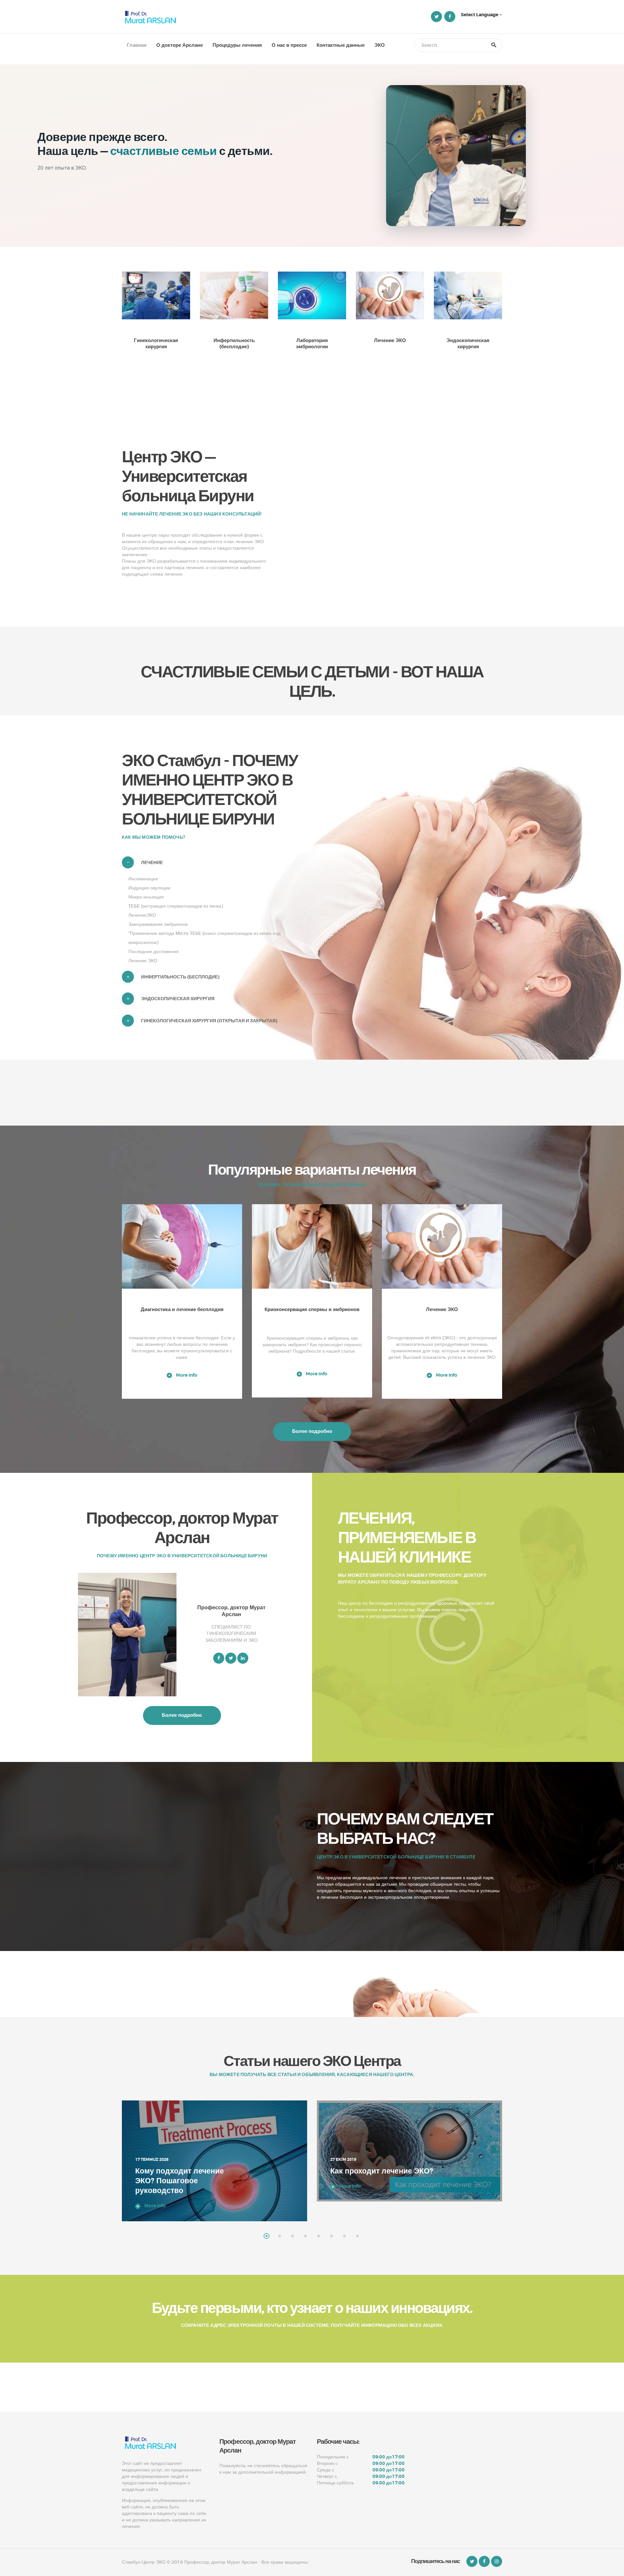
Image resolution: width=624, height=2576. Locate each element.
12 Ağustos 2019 (348, 2130)
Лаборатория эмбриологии (312, 344)
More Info (187, 1375)
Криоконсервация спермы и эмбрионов (312, 1310)
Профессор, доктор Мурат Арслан (231, 1611)
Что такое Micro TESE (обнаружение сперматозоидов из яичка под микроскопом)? (378, 2156)
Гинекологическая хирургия (156, 344)
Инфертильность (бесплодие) (234, 344)
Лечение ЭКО (390, 341)
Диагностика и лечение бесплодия (182, 1310)
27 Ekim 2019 (148, 2160)
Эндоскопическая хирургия (468, 344)
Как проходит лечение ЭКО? (187, 2171)
